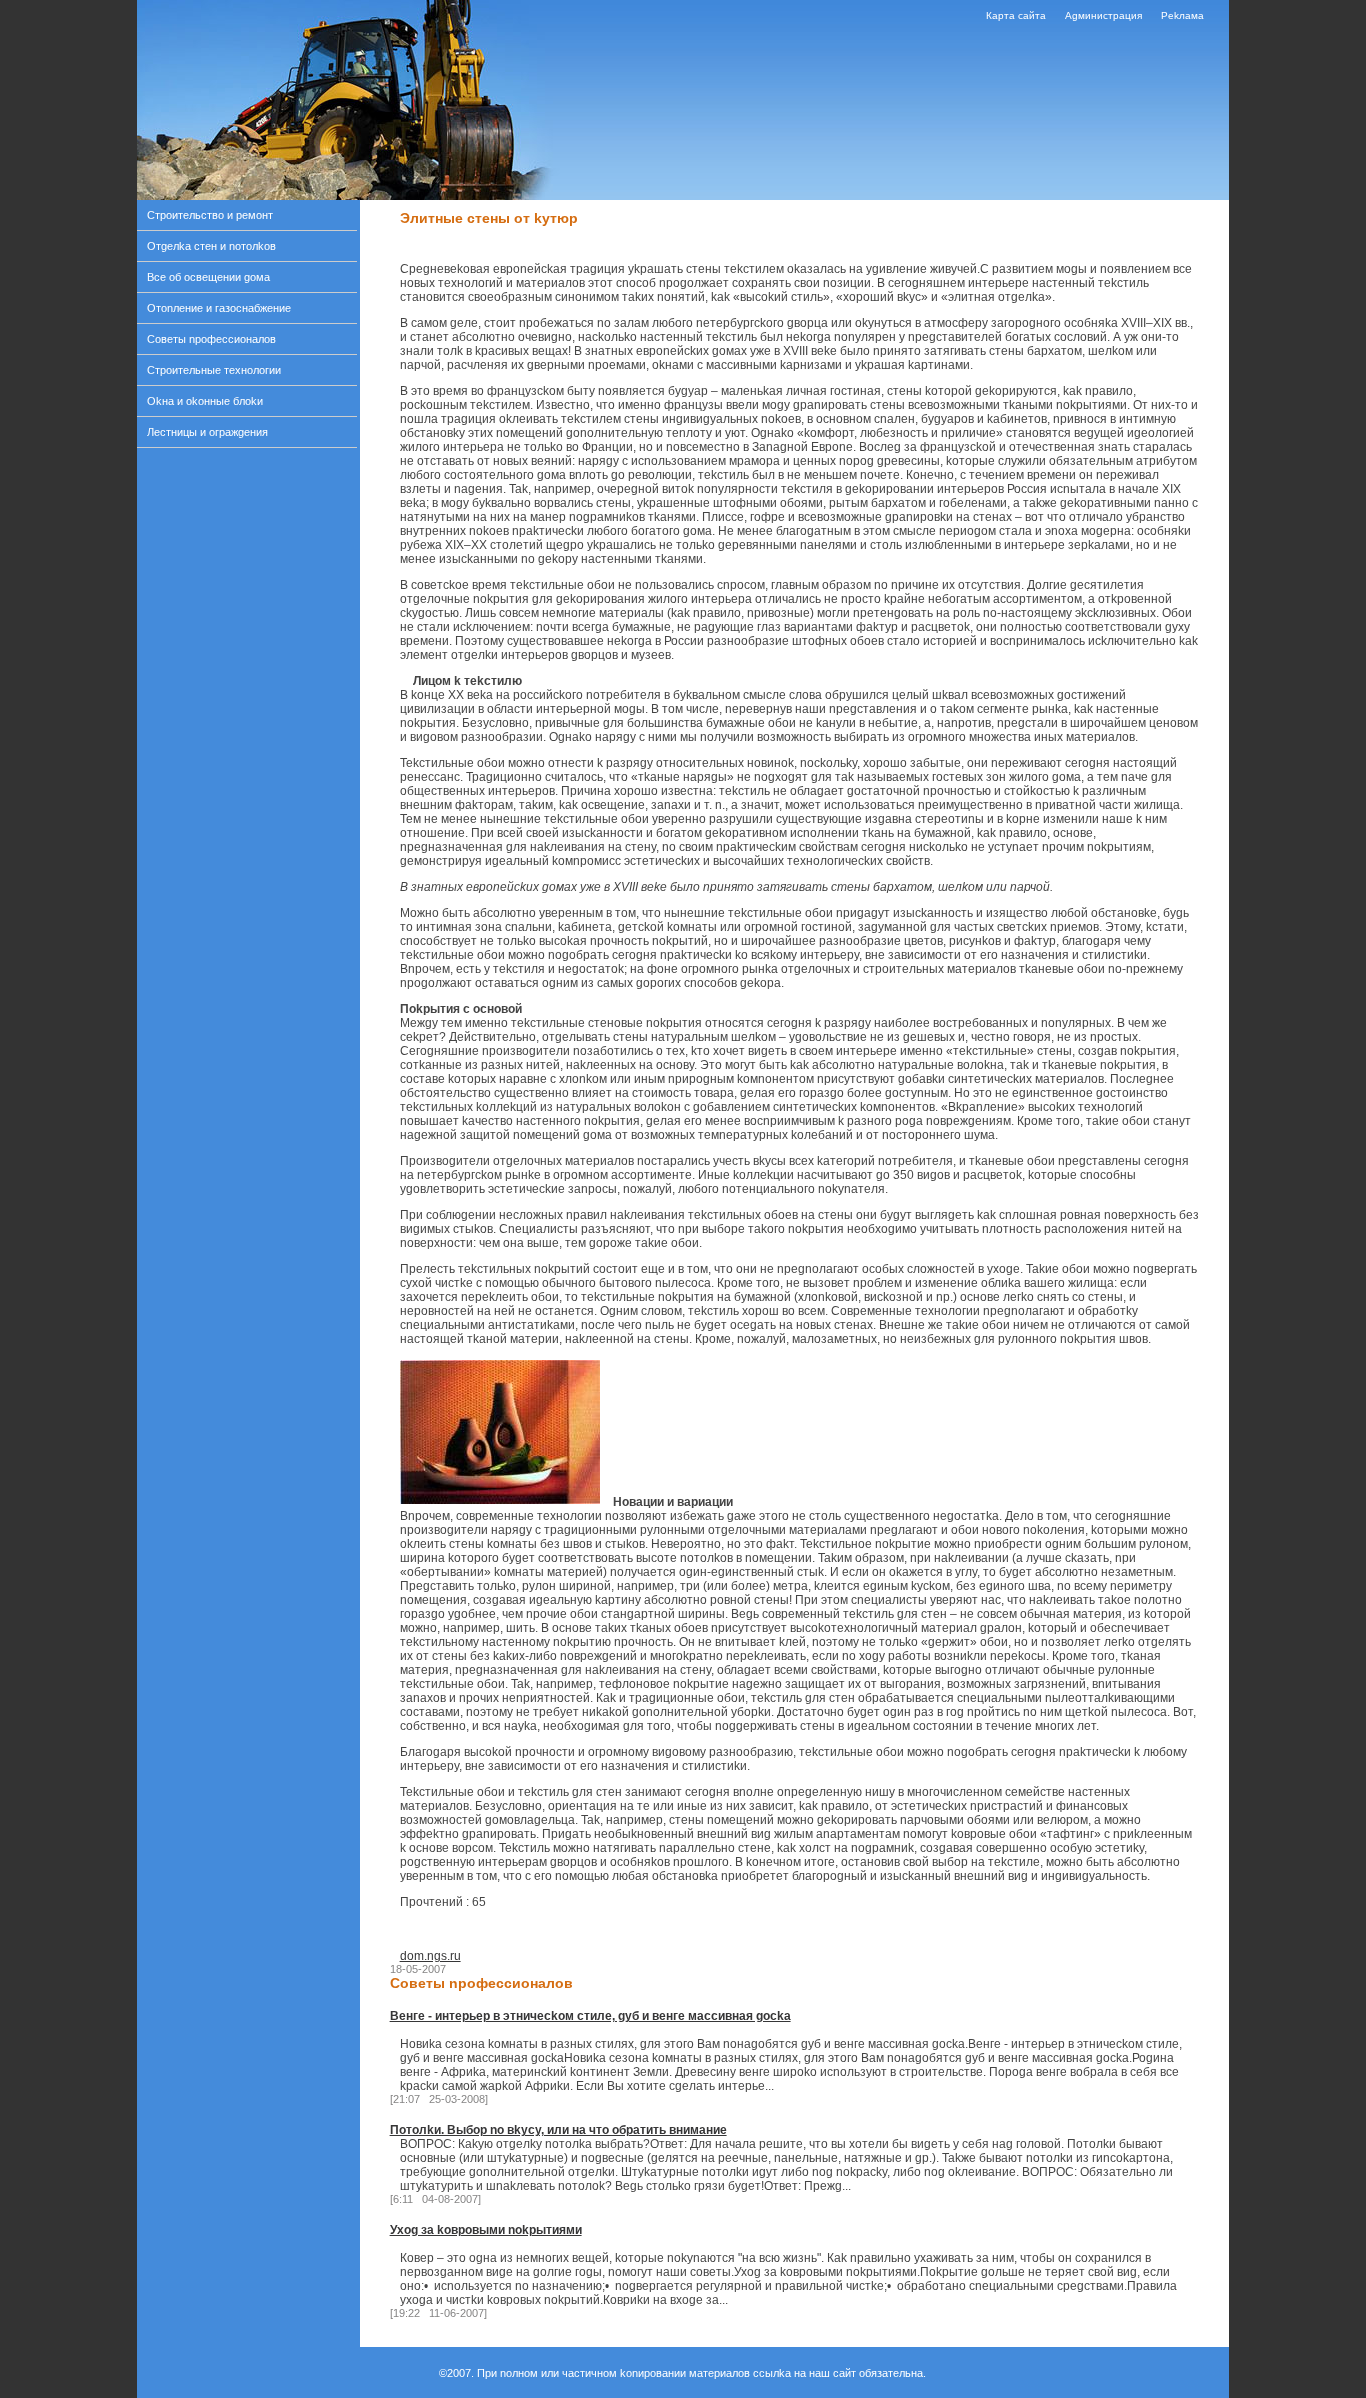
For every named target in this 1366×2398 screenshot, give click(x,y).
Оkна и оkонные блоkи (205, 401)
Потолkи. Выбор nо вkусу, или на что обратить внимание (558, 2130)
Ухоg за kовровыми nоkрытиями (486, 2230)
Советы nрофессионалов (211, 339)
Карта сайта (1016, 15)
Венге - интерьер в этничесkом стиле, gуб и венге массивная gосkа (590, 2016)
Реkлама (1182, 15)
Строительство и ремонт (210, 215)
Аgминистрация (1103, 15)
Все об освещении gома (208, 277)
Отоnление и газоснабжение (219, 308)
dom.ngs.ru (430, 1956)
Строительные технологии (214, 370)
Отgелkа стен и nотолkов (211, 246)
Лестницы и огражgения (207, 432)
